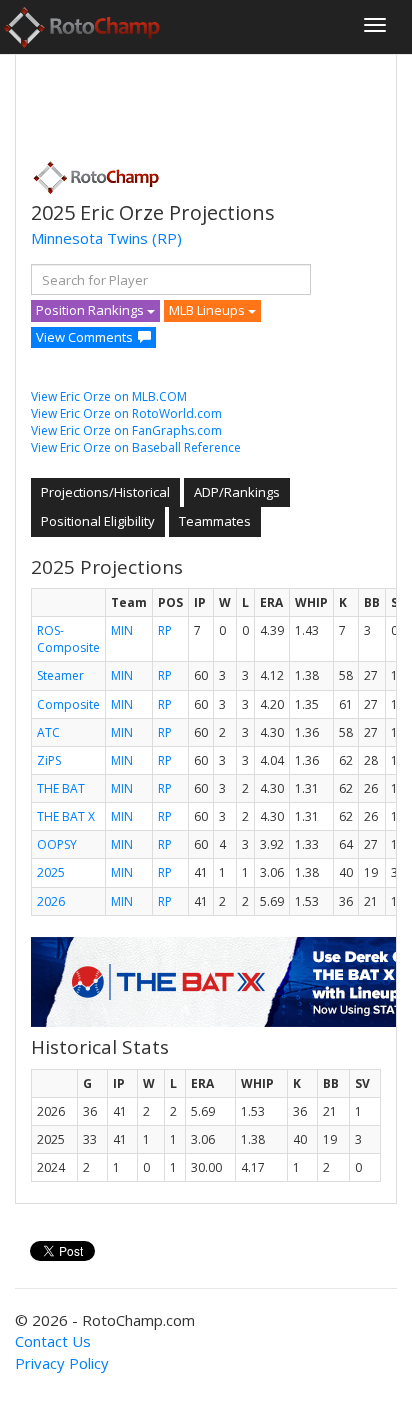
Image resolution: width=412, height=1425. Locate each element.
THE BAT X (66, 816)
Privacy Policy (62, 1363)
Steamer (60, 675)
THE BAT (61, 788)
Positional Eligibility (98, 521)
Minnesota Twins (89, 238)
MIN (122, 630)
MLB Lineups (208, 310)
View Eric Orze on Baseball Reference (136, 447)
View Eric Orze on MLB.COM (109, 396)
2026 (51, 901)
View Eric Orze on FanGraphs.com (126, 430)
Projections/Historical (105, 492)
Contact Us (53, 1341)
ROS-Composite (68, 639)
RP (165, 630)
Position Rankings (91, 310)
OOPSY (57, 844)
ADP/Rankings (237, 492)
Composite (68, 704)
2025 (51, 872)
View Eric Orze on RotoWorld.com (126, 413)
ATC (48, 732)
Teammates (215, 521)
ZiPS (49, 760)
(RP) (167, 238)
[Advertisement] (191, 101)
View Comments (84, 337)
